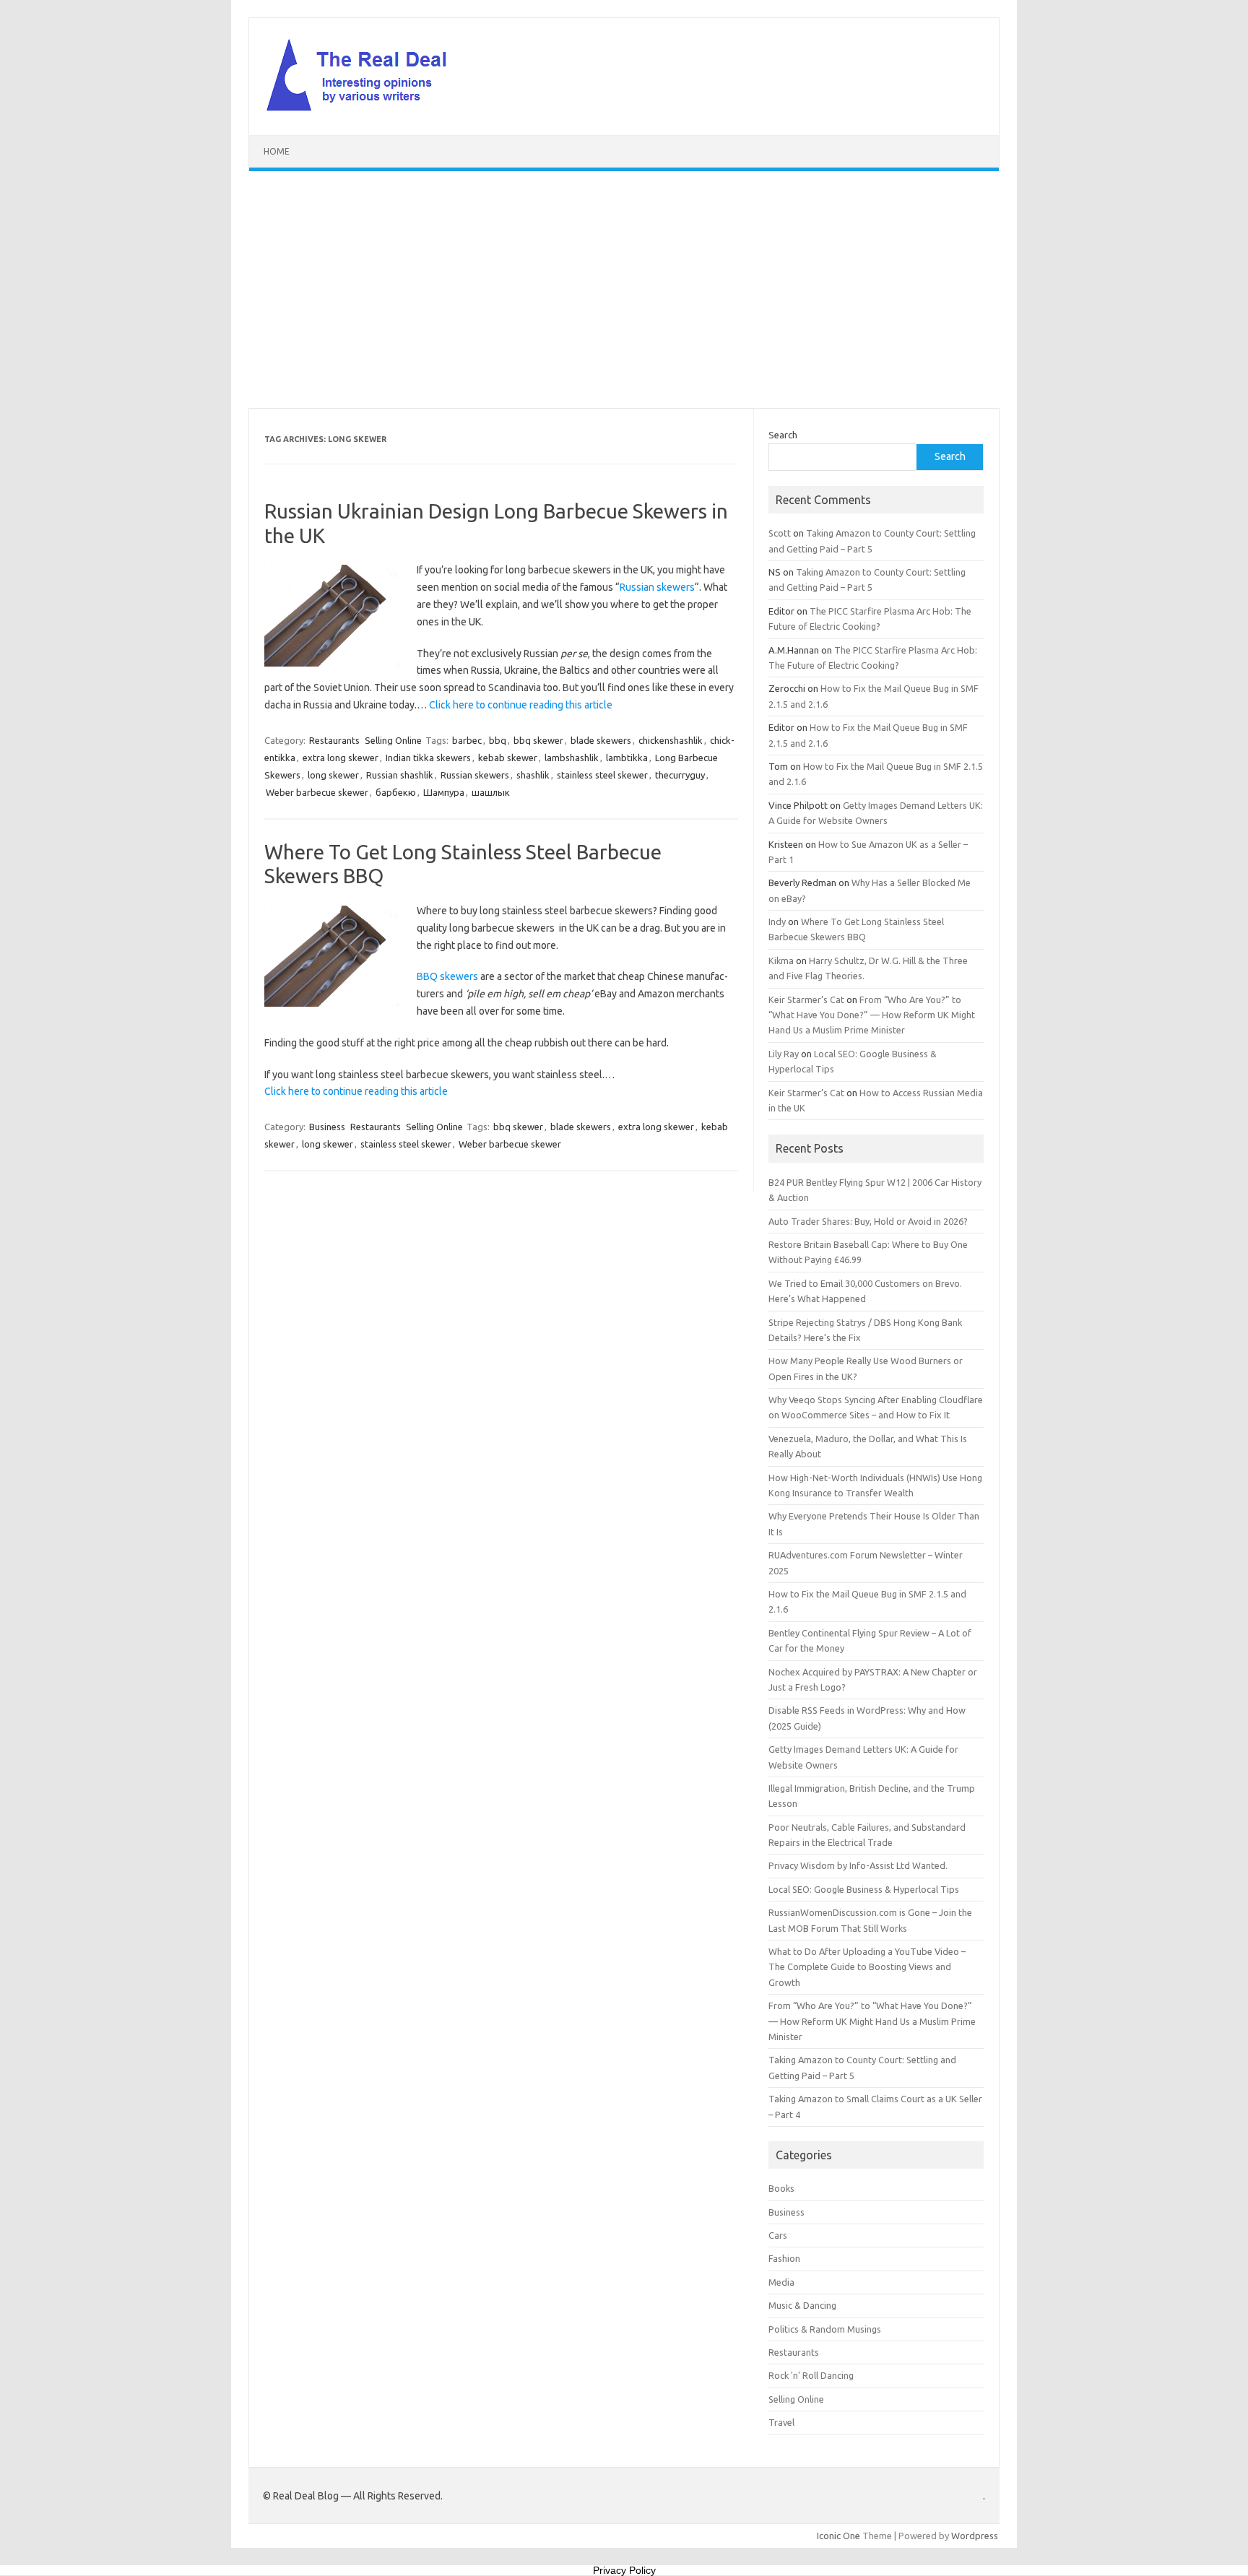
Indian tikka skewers (428, 758)
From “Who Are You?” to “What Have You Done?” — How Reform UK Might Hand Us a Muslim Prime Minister (872, 1015)
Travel (781, 2422)
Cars (778, 2235)
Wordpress (975, 2536)
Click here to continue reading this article (521, 705)
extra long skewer (341, 758)
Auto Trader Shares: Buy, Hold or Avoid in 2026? (868, 1221)
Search (783, 435)
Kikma (781, 960)
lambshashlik (572, 758)
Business (327, 1127)
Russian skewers (657, 587)
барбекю (396, 792)
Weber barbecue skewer (317, 792)
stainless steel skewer (602, 775)
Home (277, 151)
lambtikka (627, 758)
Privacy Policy (624, 2570)
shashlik (533, 775)
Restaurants (334, 740)
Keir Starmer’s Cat (806, 999)
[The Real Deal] (364, 110)
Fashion (784, 2258)
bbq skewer (538, 740)
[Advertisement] (624, 290)
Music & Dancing (802, 2305)
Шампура (444, 792)
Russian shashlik (400, 775)
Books (781, 2188)
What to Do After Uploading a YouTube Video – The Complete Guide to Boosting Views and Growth (867, 1967)
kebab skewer (508, 758)
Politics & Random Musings (825, 2329)
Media (781, 2282)
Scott (780, 533)
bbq (498, 740)
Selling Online (393, 740)
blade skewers (601, 740)
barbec (467, 740)
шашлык (491, 792)
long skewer (333, 775)
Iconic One (838, 2536)
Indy (777, 921)
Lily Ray (784, 1054)
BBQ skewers (447, 976)
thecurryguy (680, 775)
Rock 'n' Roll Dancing (811, 2375)
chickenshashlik (671, 740)
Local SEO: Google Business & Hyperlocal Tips (864, 1889)
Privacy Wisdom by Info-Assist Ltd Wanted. (858, 1865)
